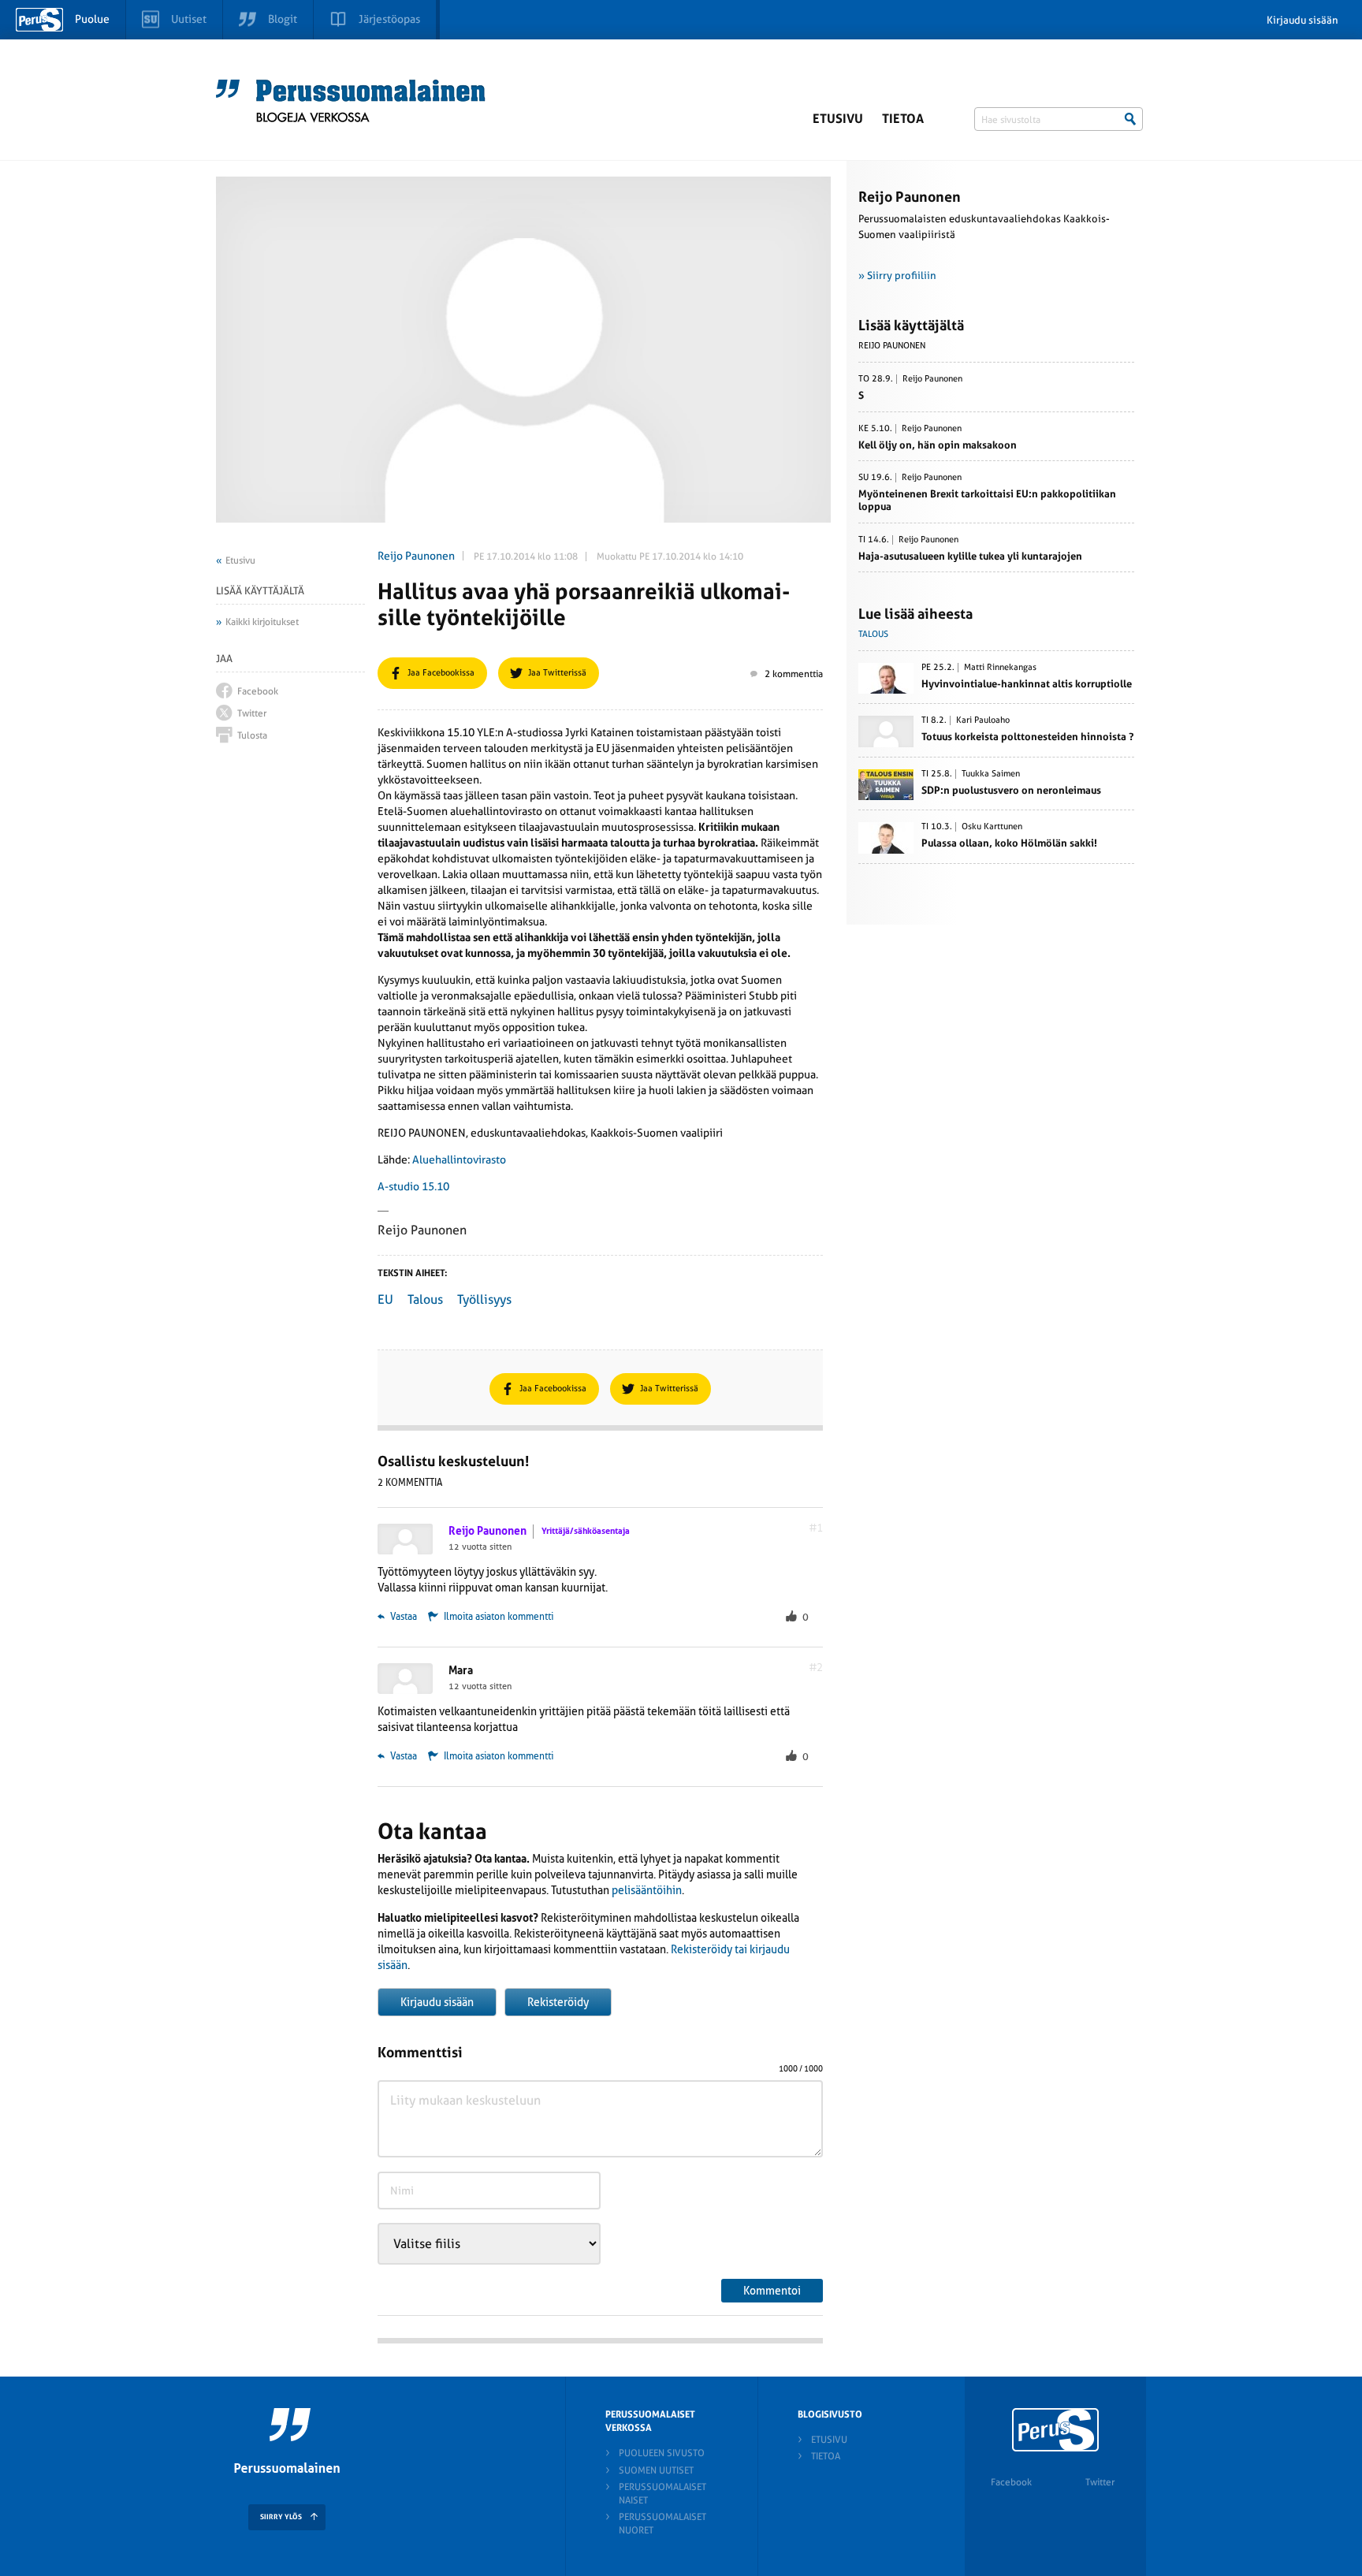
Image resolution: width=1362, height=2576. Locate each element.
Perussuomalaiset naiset (662, 2494)
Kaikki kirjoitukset (262, 622)
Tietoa (903, 119)
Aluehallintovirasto (459, 1160)
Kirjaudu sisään (1302, 20)
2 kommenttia (794, 674)
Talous (425, 1299)
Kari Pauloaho (983, 720)
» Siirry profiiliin (897, 275)
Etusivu (838, 119)
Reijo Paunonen (416, 556)
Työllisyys (484, 1299)
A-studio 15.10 (413, 1186)
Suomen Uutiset (656, 2470)
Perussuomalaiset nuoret (662, 2524)
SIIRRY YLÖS (281, 2517)
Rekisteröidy (558, 2002)
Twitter (1100, 2482)
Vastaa (402, 1617)
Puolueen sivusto (662, 2453)
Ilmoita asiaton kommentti (499, 1617)
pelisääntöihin (647, 1890)
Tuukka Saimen (991, 774)
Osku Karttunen (992, 827)
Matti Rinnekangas (1000, 668)
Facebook (1011, 2482)
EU (385, 1299)
